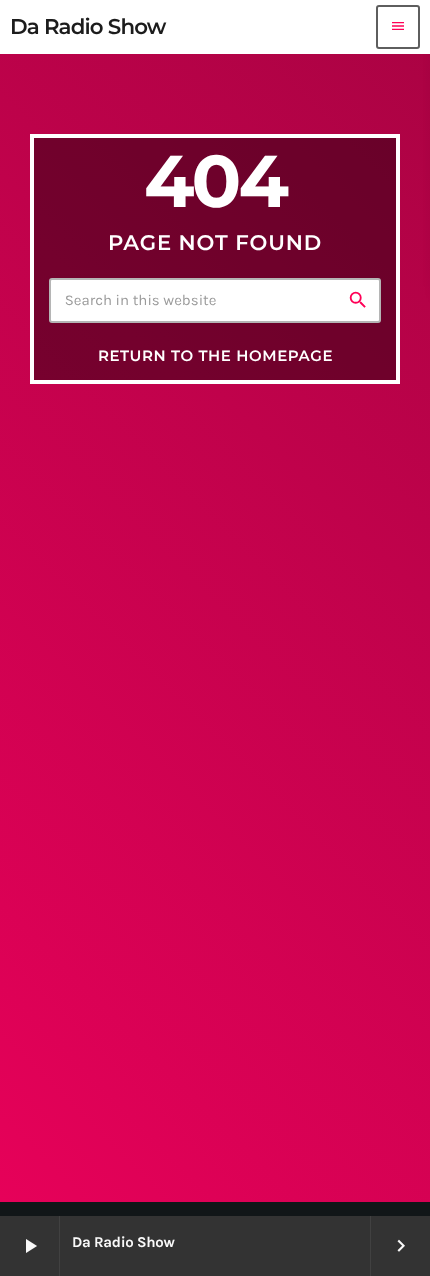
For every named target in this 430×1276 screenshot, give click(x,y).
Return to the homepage (215, 355)
